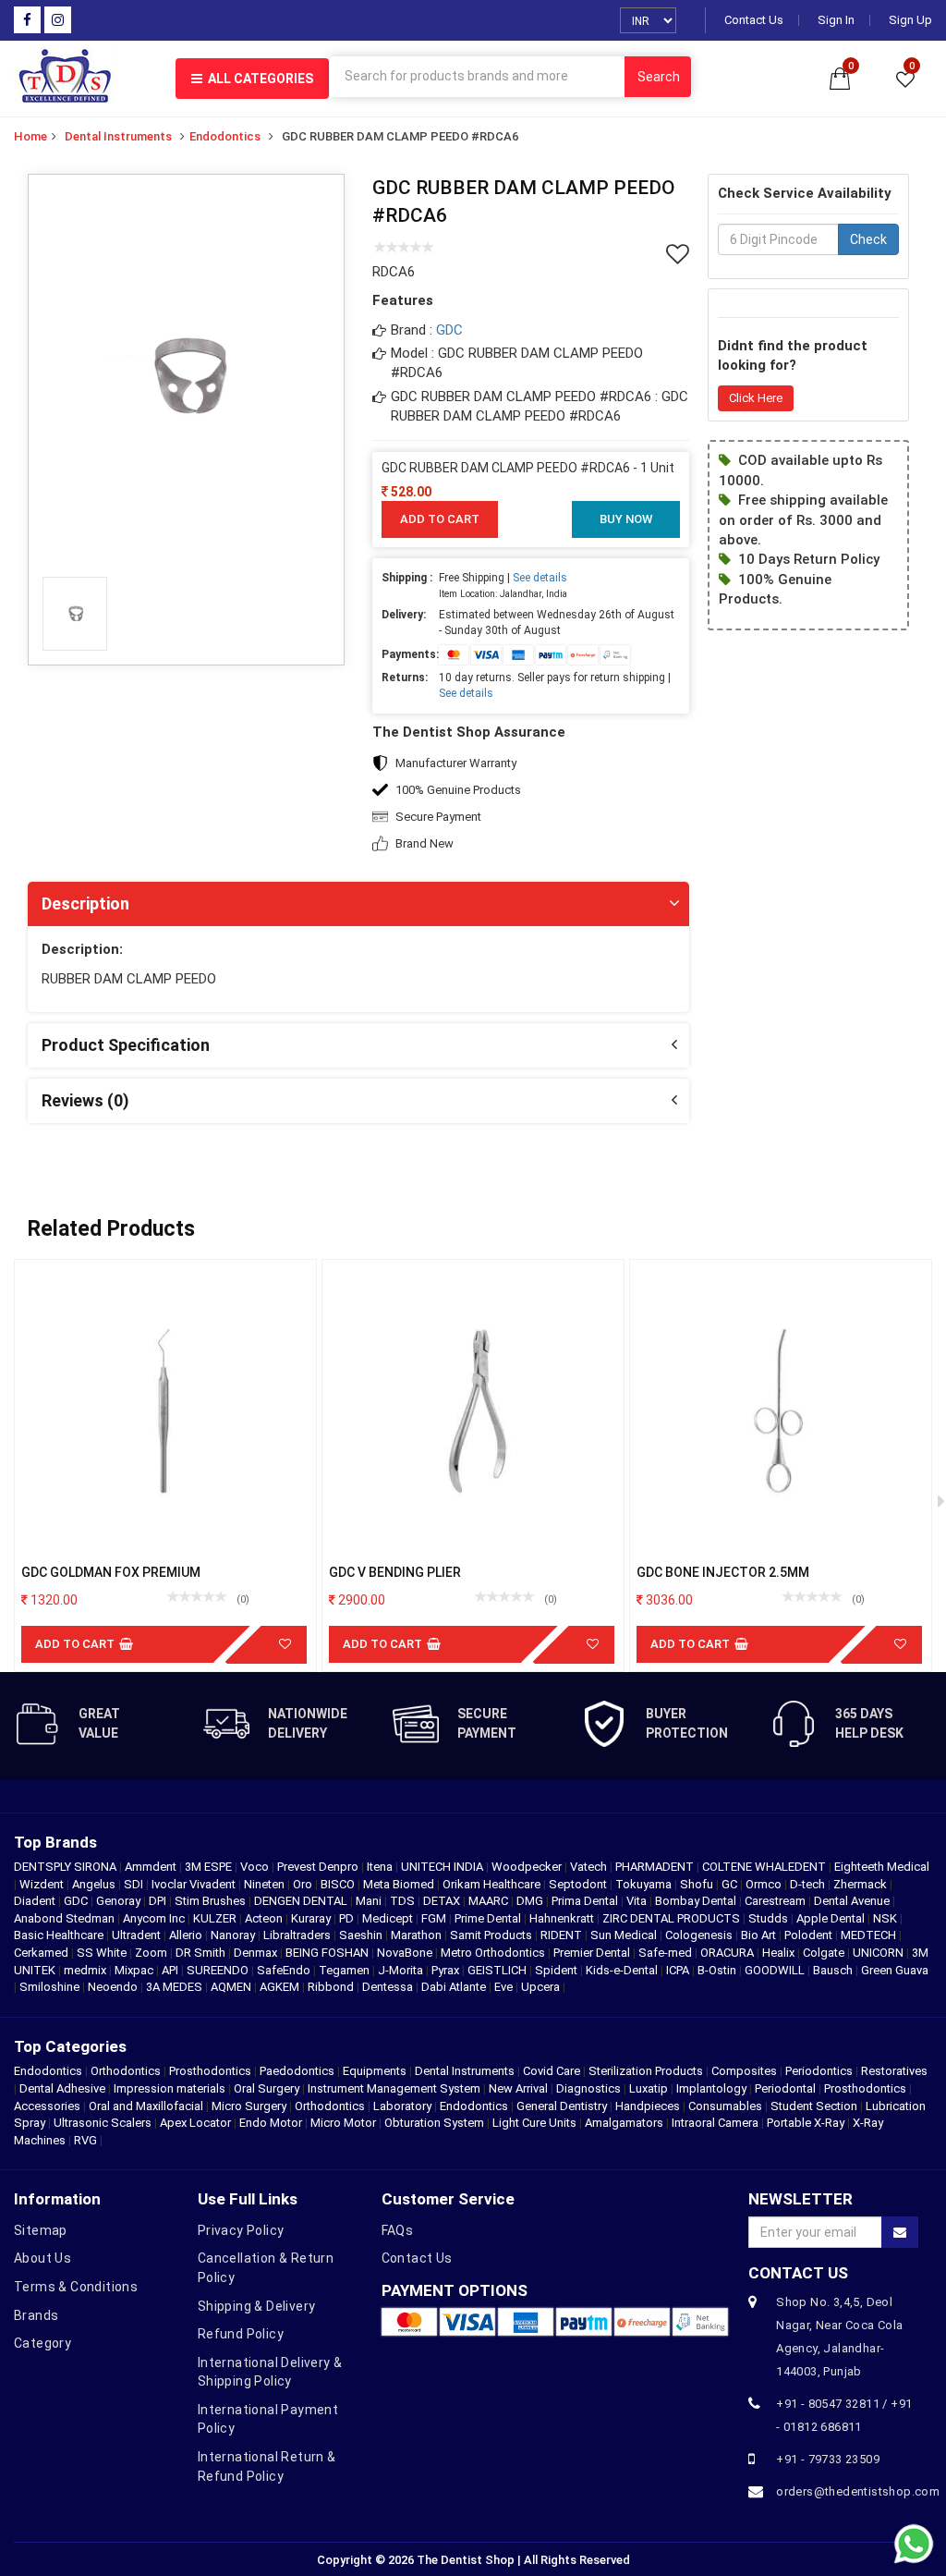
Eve (505, 1987)
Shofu (698, 1884)
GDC (449, 330)
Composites (744, 2071)
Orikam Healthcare (493, 1884)
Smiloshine (51, 1987)
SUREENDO (219, 1970)
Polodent (810, 1935)
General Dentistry (562, 2106)
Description (85, 903)
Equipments (375, 2071)
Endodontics (225, 136)
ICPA (679, 1970)
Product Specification (126, 1045)
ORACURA (728, 1953)
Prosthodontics (210, 2071)
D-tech (809, 1884)
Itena (381, 1867)
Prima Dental (586, 1901)
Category (42, 2343)
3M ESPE (210, 1867)
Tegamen (346, 1970)
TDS (404, 1901)
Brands (36, 2315)
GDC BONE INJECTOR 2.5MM (723, 1572)
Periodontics (819, 2071)
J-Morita (402, 1970)
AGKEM (281, 1987)
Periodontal (785, 2088)
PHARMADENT (656, 1867)
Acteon (265, 1918)
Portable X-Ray (806, 2123)
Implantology (711, 2088)
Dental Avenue (853, 1901)
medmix (86, 1970)
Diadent (36, 1901)
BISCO (339, 1884)
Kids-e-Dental (623, 1970)
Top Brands (55, 1842)
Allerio (187, 1935)
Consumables (725, 2106)
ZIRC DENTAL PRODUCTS (673, 1918)
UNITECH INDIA (443, 1867)
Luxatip (649, 2088)
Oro (304, 1884)
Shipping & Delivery (257, 2306)
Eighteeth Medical (882, 1867)
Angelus (95, 1884)
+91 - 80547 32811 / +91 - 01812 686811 (844, 2415)
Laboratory (402, 2106)
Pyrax (447, 1970)
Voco (256, 1867)
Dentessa (389, 1987)
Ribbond (332, 1987)
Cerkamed (42, 1953)
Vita (638, 1901)
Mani (370, 1901)
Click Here (756, 398)
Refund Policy (241, 2334)
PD (348, 1918)
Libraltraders (298, 1935)
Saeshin (362, 1935)
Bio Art (760, 1935)
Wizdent (43, 1884)
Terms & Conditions (76, 2287)
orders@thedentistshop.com (847, 2491)
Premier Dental (593, 1953)
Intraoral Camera (715, 2123)
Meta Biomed (400, 1884)
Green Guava (895, 1970)
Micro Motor (343, 2123)
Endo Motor (271, 2123)
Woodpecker (528, 1867)
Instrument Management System (394, 2088)
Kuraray (312, 1918)
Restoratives (894, 2071)
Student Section (814, 2106)
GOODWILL (776, 1970)
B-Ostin (718, 1970)
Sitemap (41, 2230)
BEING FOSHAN (328, 1953)
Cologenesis (700, 1935)
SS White (103, 1953)
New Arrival (518, 2088)
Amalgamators (624, 2123)
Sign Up (910, 20)
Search (659, 77)
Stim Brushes (212, 1901)
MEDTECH (870, 1935)
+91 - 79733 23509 (828, 2459)
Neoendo (114, 1987)
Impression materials (170, 2088)
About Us (42, 2258)
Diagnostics (588, 2088)
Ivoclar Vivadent (195, 1884)
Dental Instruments (118, 136)
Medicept (389, 1918)
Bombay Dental (697, 1901)
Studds (770, 1918)
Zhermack (861, 1884)
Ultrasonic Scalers (103, 2123)
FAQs (398, 2230)
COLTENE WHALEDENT (765, 1867)
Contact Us (754, 20)
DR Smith (202, 1953)
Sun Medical (625, 1935)
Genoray (120, 1901)
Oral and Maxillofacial (146, 2106)
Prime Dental (489, 1918)
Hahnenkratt (563, 1918)
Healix (780, 1953)
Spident (558, 1970)
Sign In (836, 20)
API (171, 1970)
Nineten (266, 1884)
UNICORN (879, 1953)
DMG (531, 1901)
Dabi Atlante (455, 1987)
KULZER (216, 1918)
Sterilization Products (646, 2071)
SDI (135, 1884)
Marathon (418, 1935)
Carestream (776, 1901)
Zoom (152, 1953)
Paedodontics (297, 2071)
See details (540, 578)
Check (868, 239)
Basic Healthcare (60, 1935)
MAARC (490, 1901)
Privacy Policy (241, 2230)
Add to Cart (440, 519)
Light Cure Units (534, 2123)
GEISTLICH (498, 1970)
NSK (886, 1918)
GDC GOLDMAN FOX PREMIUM (111, 1572)
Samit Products (492, 1935)
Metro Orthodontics (494, 1953)
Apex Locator (195, 2123)
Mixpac (135, 1970)
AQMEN (232, 1987)
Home (30, 136)
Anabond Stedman (66, 1918)
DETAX (443, 1901)
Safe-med (667, 1953)
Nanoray (234, 1935)
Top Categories (70, 2046)
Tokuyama (645, 1884)
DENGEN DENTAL (302, 1901)
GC (731, 1884)
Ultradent (138, 1935)
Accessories (47, 2106)
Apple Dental (832, 1918)
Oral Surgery (267, 2088)
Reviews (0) (85, 1100)
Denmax (257, 1953)
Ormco (765, 1884)
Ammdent (152, 1867)
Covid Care (552, 2071)
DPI (159, 1901)
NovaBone (406, 1953)
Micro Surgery (249, 2106)
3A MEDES (176, 1987)
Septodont (579, 1884)
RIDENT (563, 1935)
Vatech (590, 1867)
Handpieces (648, 2106)
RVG (85, 2140)
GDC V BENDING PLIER (395, 1572)
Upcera (542, 1987)
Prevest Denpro (319, 1867)
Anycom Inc (155, 1918)
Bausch (834, 1970)
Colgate (825, 1953)
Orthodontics (126, 2071)
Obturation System (434, 2123)
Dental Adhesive (62, 2088)
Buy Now (626, 519)
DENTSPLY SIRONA (67, 1867)
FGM (435, 1918)
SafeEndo (285, 1970)
